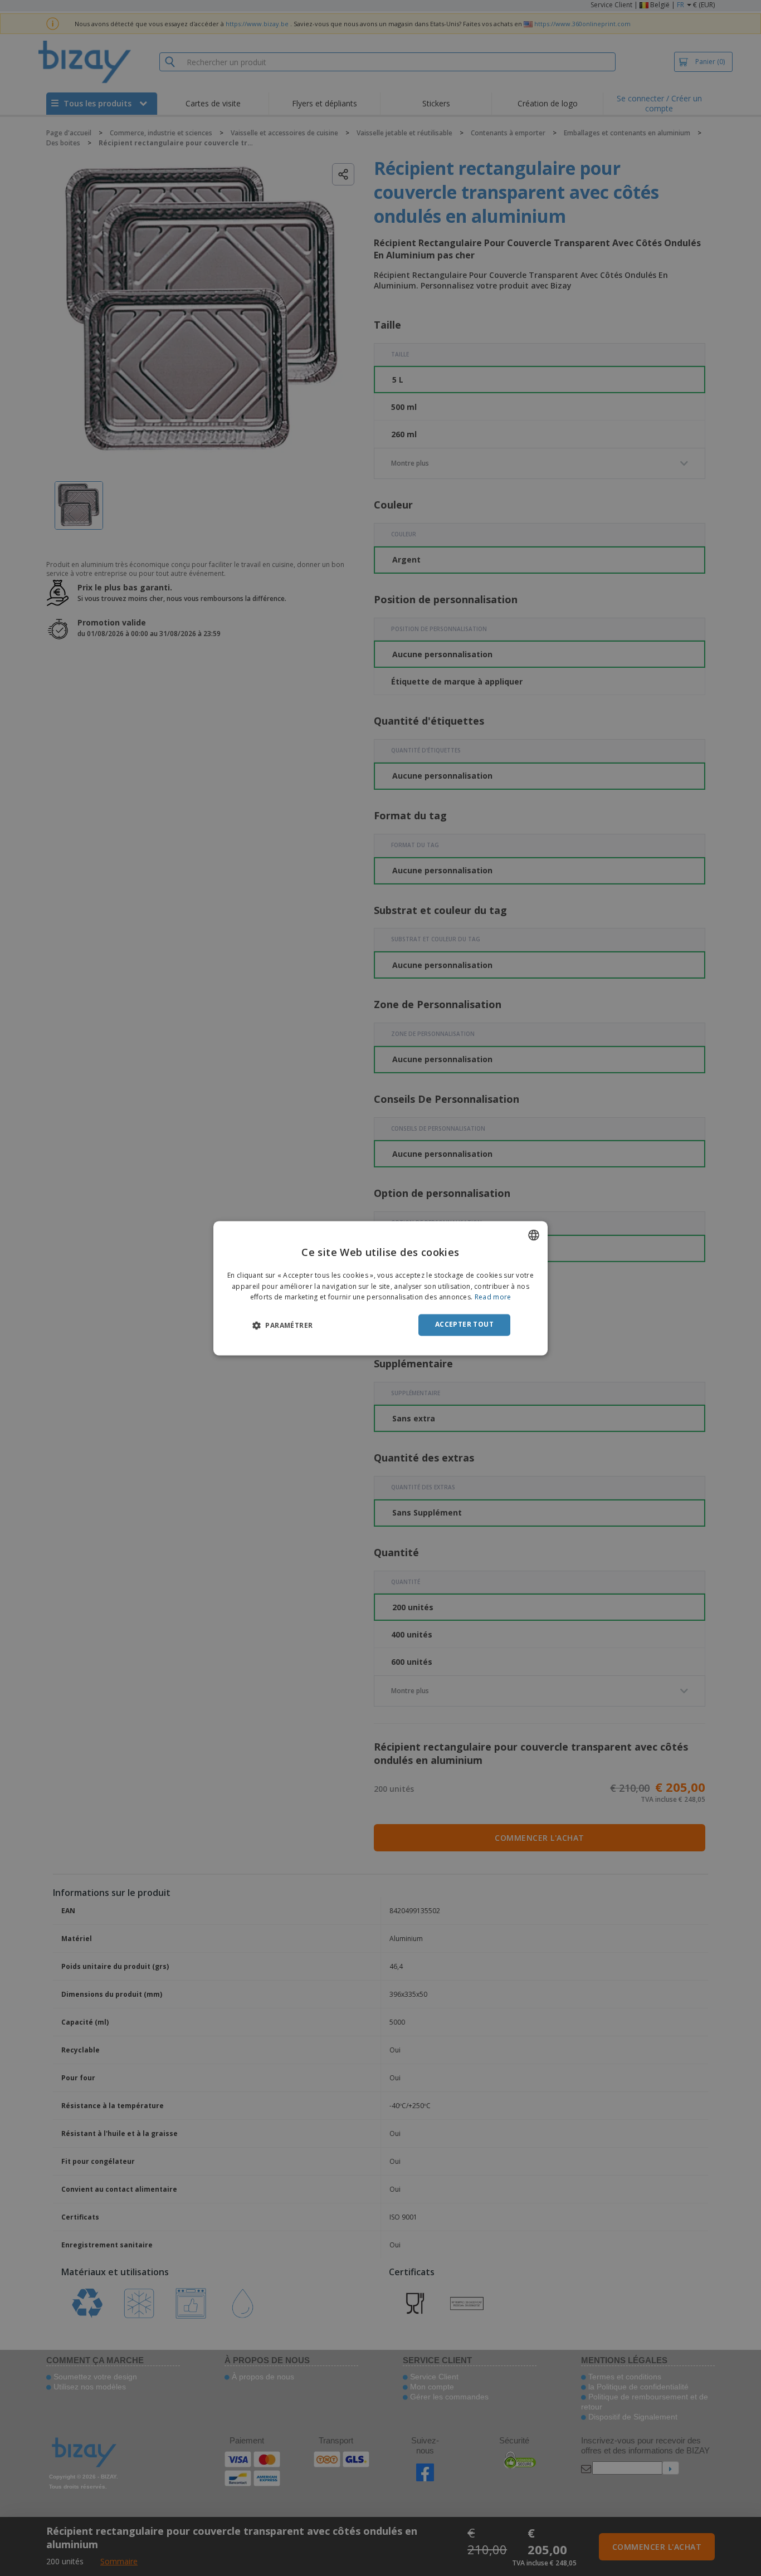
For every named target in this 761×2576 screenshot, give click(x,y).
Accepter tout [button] (464, 1325)
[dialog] (380, 1288)
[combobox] (534, 1235)
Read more (493, 1297)
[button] (282, 1326)
